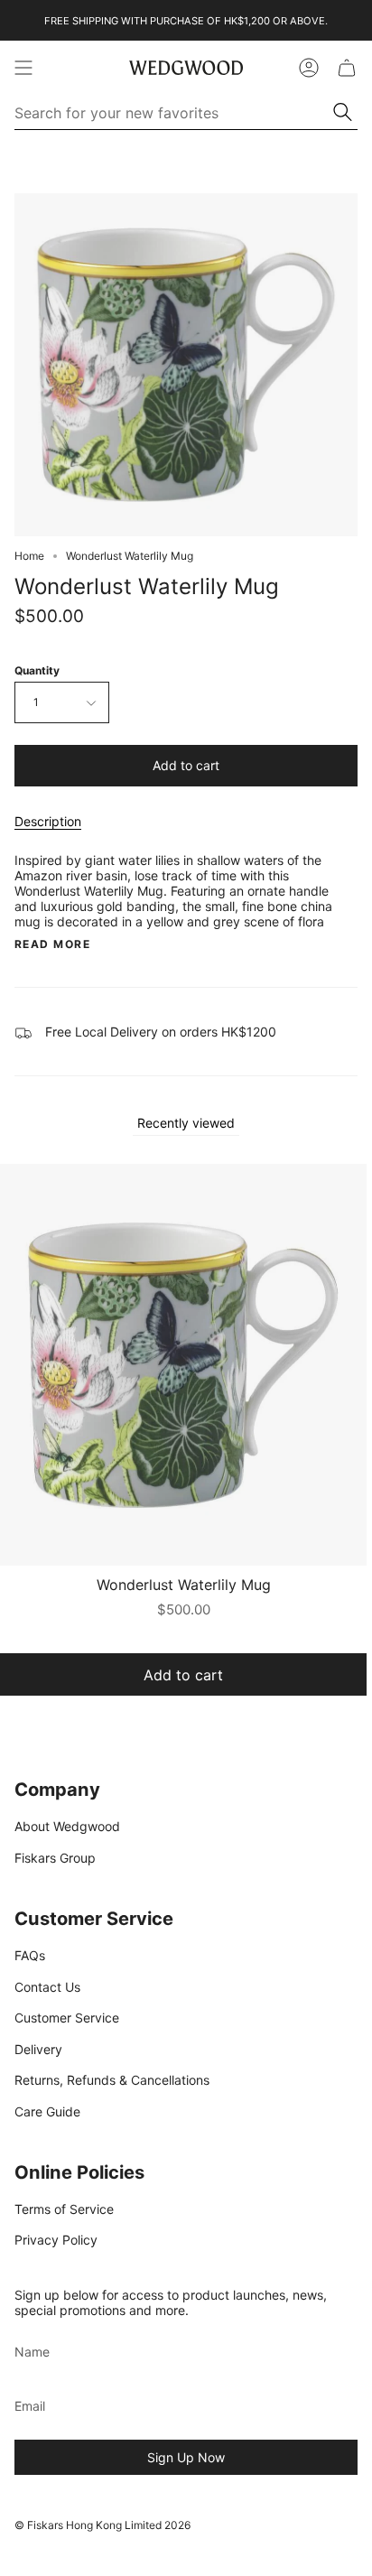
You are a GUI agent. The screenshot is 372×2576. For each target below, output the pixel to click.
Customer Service (67, 2018)
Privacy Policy (56, 2240)
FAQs (30, 1955)
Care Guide (47, 2111)
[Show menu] (23, 68)
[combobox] (174, 113)
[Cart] (347, 68)
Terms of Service (64, 2209)
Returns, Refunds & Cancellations (112, 2080)
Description (48, 821)
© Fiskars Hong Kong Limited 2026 (102, 2525)
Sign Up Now (186, 2457)
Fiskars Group (55, 1858)
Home (29, 556)
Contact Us (47, 1987)
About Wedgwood (67, 1826)
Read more (52, 944)
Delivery (38, 2049)
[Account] (309, 68)
